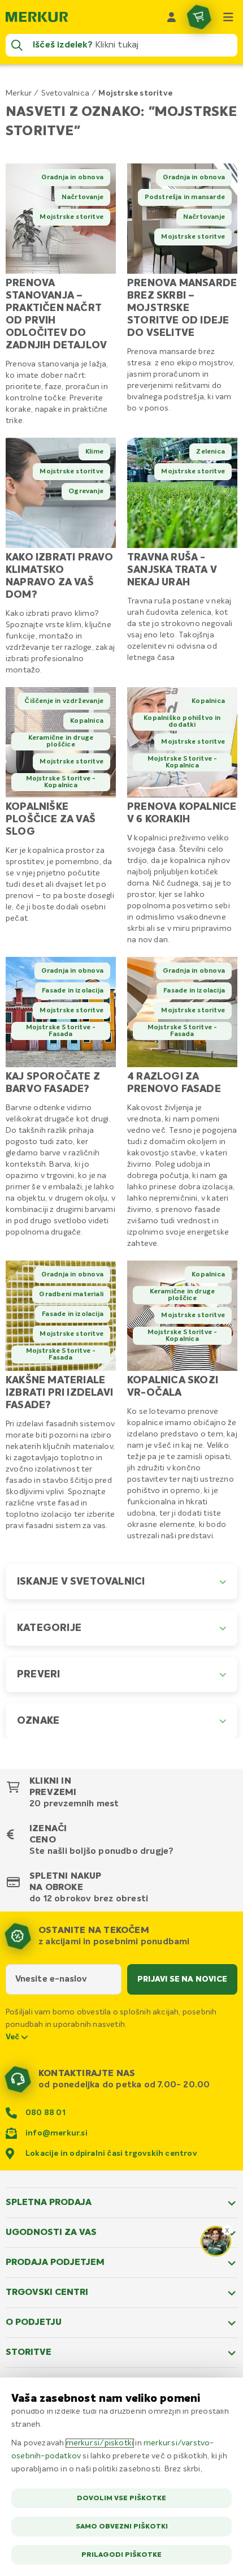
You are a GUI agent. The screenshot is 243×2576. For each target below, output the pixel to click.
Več (14, 2037)
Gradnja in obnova (72, 178)
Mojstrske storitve (71, 217)
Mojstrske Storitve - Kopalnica (61, 782)
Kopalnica (87, 721)
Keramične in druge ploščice (61, 741)
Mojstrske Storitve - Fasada (61, 1031)
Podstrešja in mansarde (185, 197)
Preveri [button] (38, 1675)
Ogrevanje (86, 491)
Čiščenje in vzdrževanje (64, 701)
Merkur (19, 93)
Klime (94, 452)
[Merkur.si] (37, 17)
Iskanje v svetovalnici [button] (81, 1582)
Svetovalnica (65, 93)
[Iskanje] (17, 45)
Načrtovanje (83, 197)
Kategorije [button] (49, 1628)
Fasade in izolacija (73, 991)
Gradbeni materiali (71, 1295)
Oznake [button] (38, 1721)
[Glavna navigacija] (228, 17)
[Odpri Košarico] (199, 17)
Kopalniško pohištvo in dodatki (182, 722)
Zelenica (211, 452)
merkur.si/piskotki (100, 2443)
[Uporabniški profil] (172, 17)
